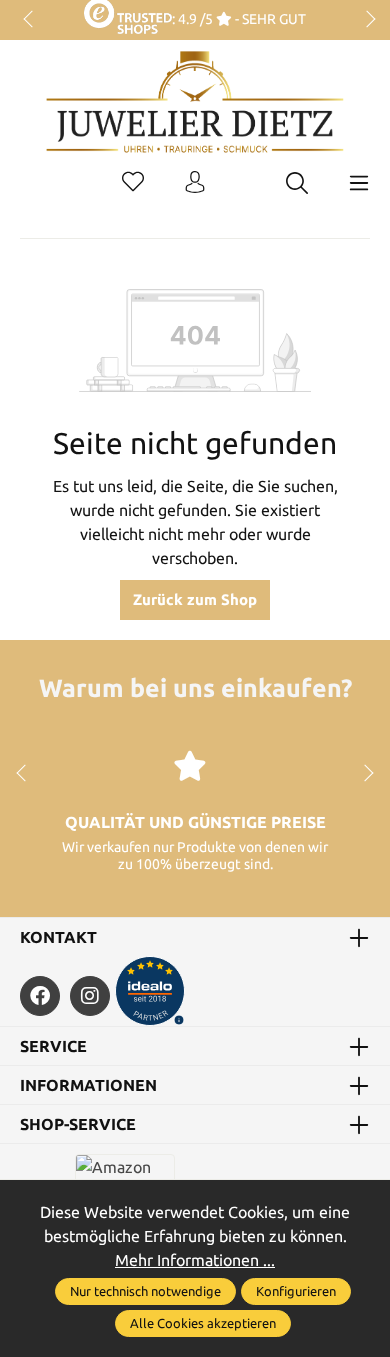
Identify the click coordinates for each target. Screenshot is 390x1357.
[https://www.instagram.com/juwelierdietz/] (90, 996)
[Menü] (359, 183)
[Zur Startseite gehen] (195, 117)
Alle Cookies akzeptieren (203, 1323)
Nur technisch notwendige (145, 1291)
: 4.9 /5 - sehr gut (238, 19)
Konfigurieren (296, 1291)
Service (53, 1046)
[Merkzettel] (133, 183)
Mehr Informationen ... (195, 1260)
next (365, 20)
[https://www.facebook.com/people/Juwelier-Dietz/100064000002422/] (40, 996)
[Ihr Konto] (195, 183)
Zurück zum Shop (195, 599)
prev (30, 20)
